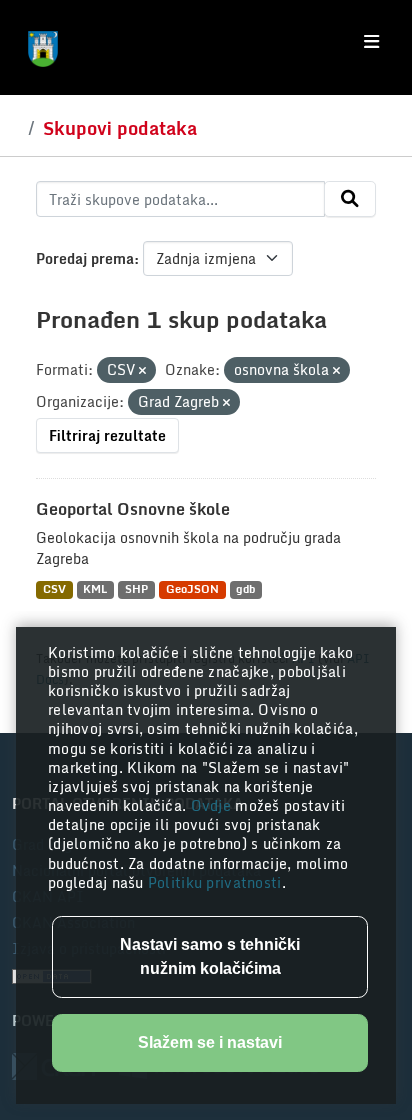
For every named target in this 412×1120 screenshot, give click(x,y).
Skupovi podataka (120, 128)
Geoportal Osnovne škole (133, 509)
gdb (245, 589)
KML (95, 589)
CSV (54, 589)
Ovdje (213, 805)
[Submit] (350, 199)
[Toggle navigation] (371, 42)
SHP (136, 589)
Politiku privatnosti (215, 882)
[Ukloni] (142, 371)
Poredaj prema (85, 258)
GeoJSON (192, 589)
